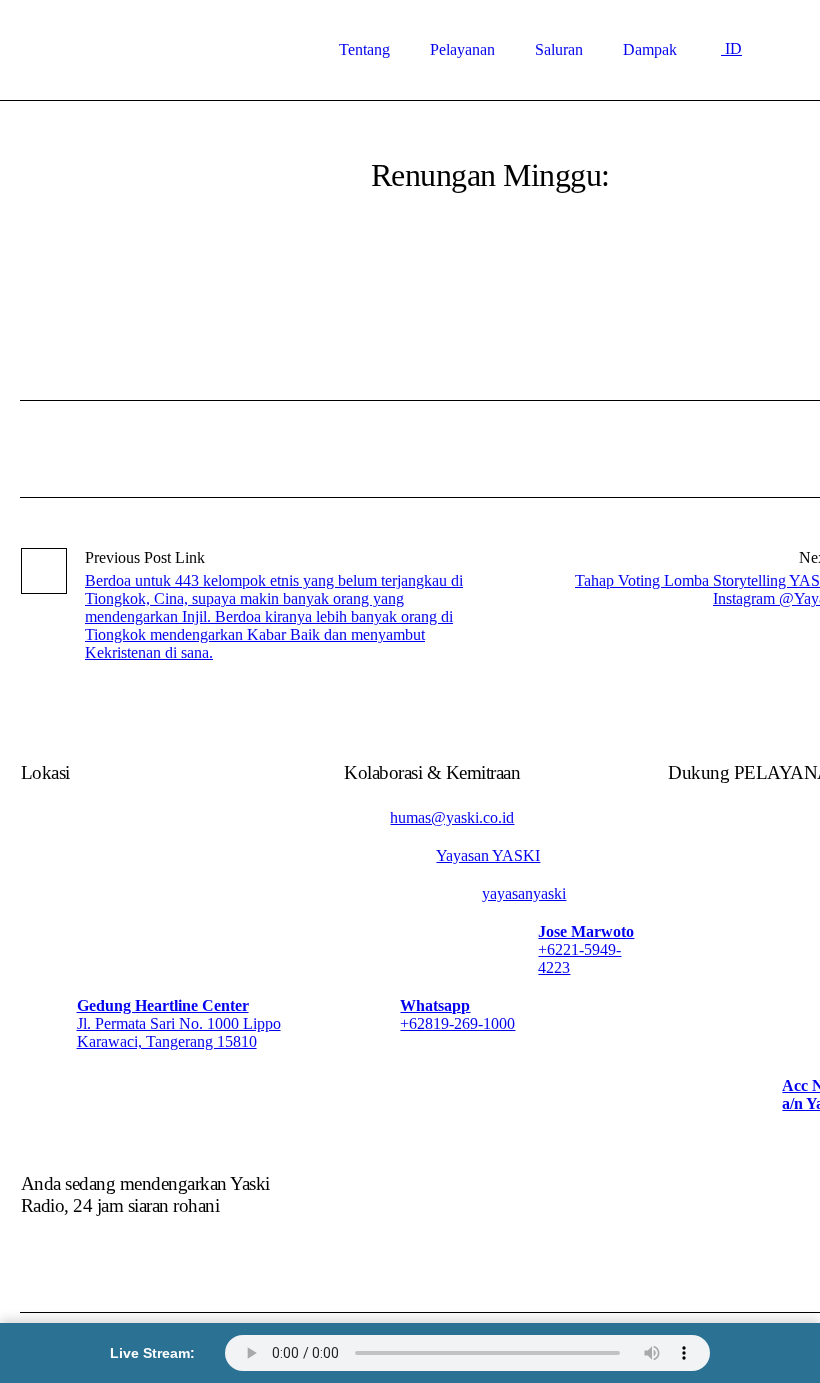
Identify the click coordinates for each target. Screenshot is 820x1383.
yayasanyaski (524, 893)
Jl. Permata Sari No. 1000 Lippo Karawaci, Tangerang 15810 (179, 1032)
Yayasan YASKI (488, 855)
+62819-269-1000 (457, 1023)
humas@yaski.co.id (452, 817)
